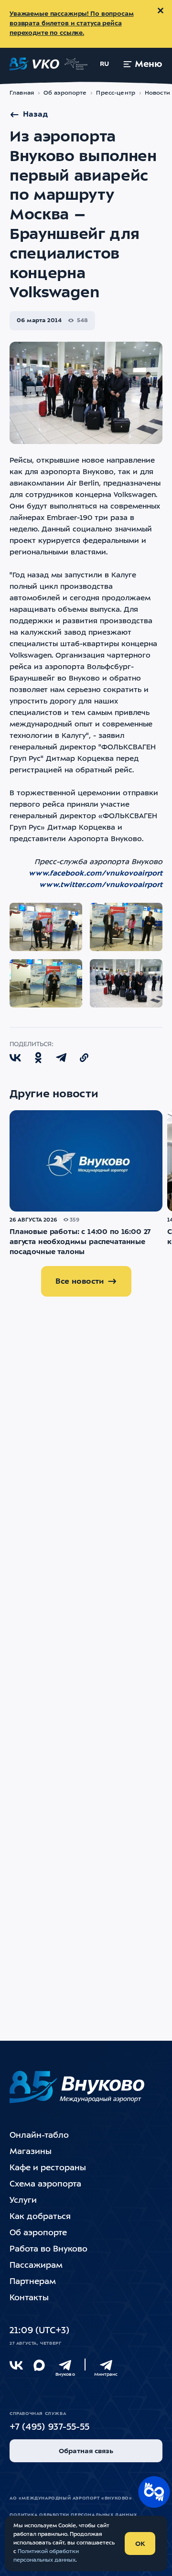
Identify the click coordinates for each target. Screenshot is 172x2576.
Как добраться (40, 2217)
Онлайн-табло (39, 2136)
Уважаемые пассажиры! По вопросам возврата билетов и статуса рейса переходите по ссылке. (72, 24)
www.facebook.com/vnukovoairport (96, 874)
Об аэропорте (65, 93)
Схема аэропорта (45, 2184)
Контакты (29, 2298)
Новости (157, 93)
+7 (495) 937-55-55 (49, 2428)
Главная (22, 93)
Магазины (31, 2152)
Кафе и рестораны (48, 2168)
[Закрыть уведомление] (161, 11)
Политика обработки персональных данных (73, 2515)
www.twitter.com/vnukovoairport (101, 885)
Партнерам (33, 2282)
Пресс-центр (115, 93)
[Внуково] (65, 2365)
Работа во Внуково (48, 2249)
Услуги (23, 2201)
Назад (35, 115)
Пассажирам (36, 2266)
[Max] (39, 2365)
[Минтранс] (106, 2365)
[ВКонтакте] (16, 2365)
